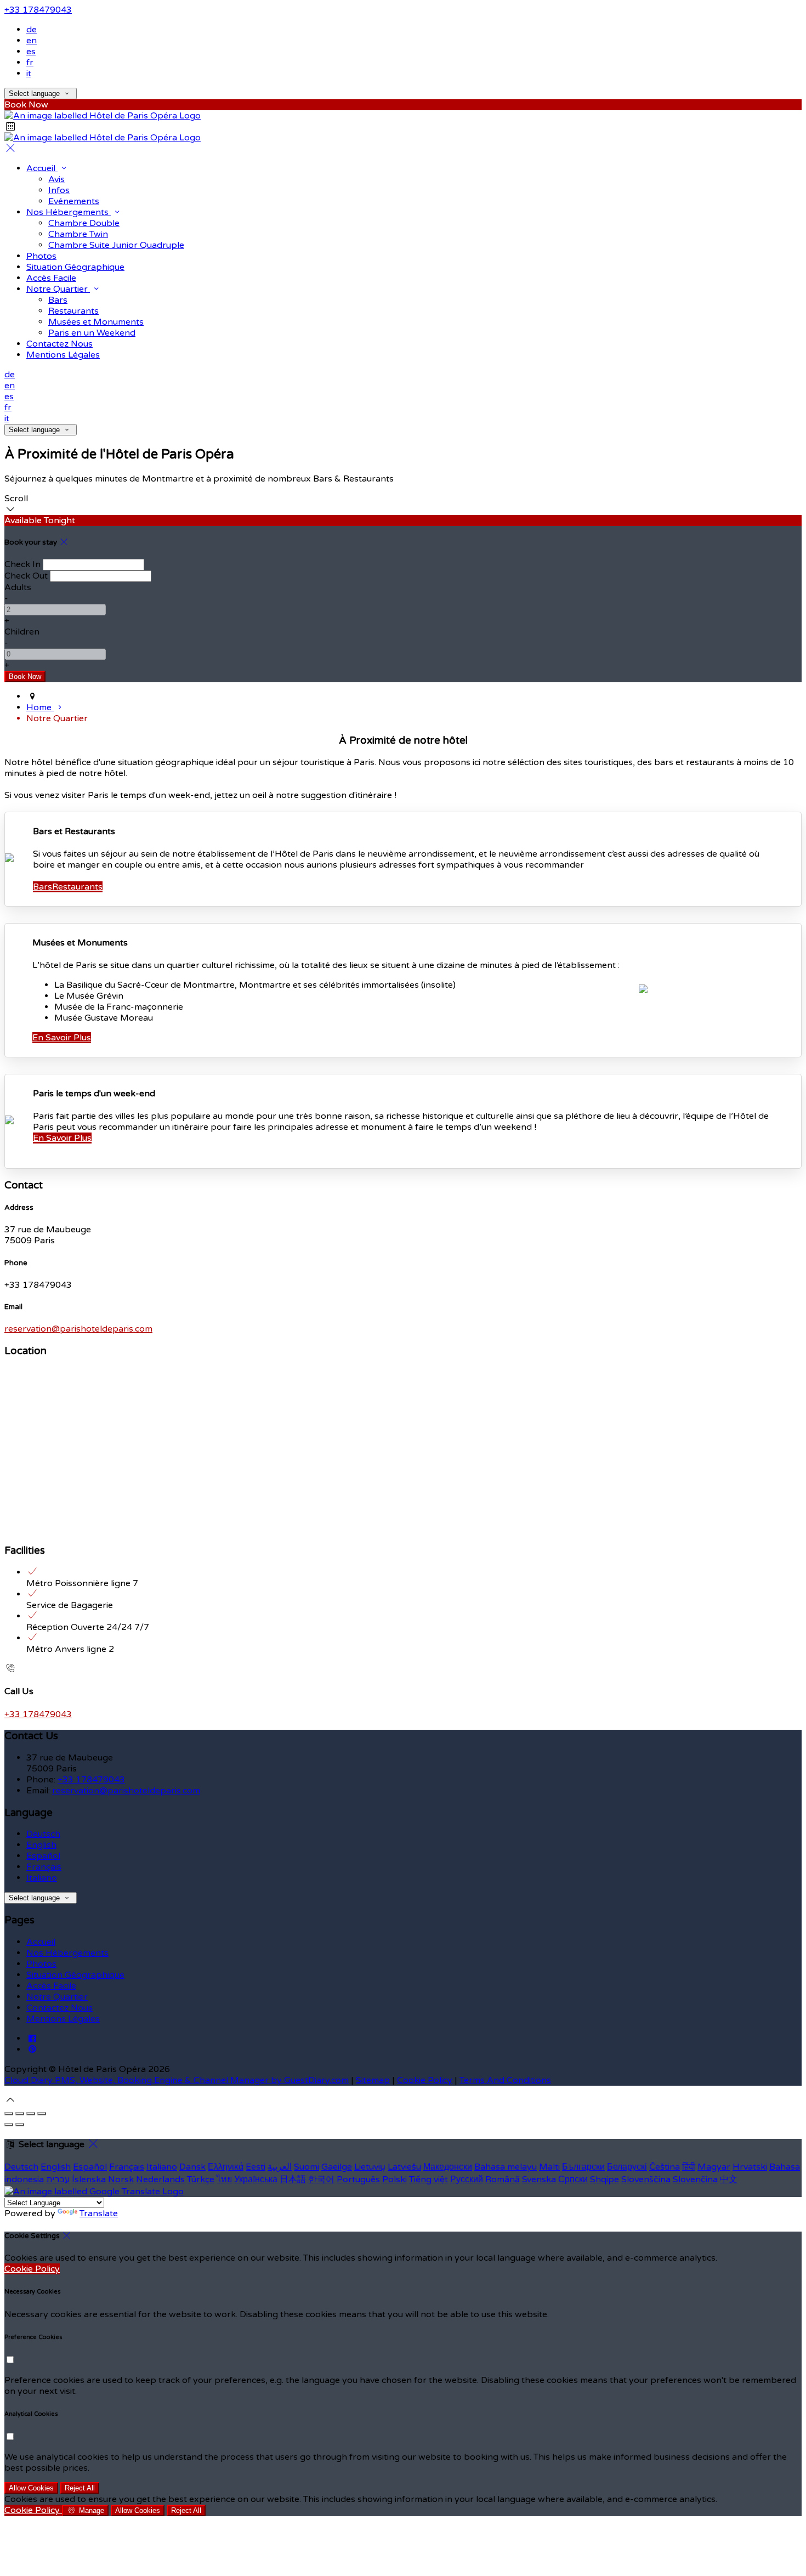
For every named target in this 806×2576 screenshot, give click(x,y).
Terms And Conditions (505, 2080)
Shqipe (604, 2179)
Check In (22, 564)
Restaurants (73, 311)
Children (22, 632)
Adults (18, 587)
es (31, 52)
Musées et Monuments (96, 322)
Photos (41, 256)
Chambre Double (84, 223)
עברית (58, 2179)
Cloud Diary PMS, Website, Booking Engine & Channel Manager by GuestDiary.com (177, 2080)
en (32, 41)
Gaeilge (337, 2167)
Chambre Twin (78, 234)
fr (30, 63)
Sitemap (373, 2080)
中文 (729, 2179)
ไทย (224, 2179)
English (41, 1845)
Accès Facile (51, 278)
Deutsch (43, 1834)
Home (40, 707)
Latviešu (404, 2167)
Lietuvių (370, 2167)
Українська (256, 2179)
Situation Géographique (75, 267)
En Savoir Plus (62, 1038)
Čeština (665, 2167)
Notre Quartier (58, 289)
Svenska (539, 2179)
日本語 (293, 2179)
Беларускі (627, 2167)
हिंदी (689, 2167)
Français (44, 1867)
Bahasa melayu (506, 2167)
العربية (280, 2167)
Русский (467, 2179)
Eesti (256, 2167)
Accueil (42, 168)
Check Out (26, 576)
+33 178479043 (38, 10)
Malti (549, 2167)
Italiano (42, 1878)
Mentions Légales (63, 355)
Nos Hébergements (69, 212)
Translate (99, 2213)
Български (583, 2167)
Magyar (714, 2167)
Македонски (448, 2167)
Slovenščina (646, 2179)
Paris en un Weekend (92, 333)
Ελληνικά (226, 2167)
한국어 (321, 2179)
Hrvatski (750, 2167)
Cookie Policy (425, 2080)
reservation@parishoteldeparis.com (78, 1329)
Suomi (306, 2167)
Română (503, 2179)
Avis (56, 179)
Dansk (192, 2167)
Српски (573, 2179)
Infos (59, 190)
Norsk (121, 2179)
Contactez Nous (59, 344)
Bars (58, 300)
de (32, 30)
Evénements (74, 201)
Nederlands (160, 2179)
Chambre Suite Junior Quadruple (116, 245)
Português (358, 2179)
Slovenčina (695, 2179)
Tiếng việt (428, 2179)
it (29, 73)
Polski (395, 2179)
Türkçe (201, 2179)
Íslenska (89, 2179)
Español (43, 1856)
